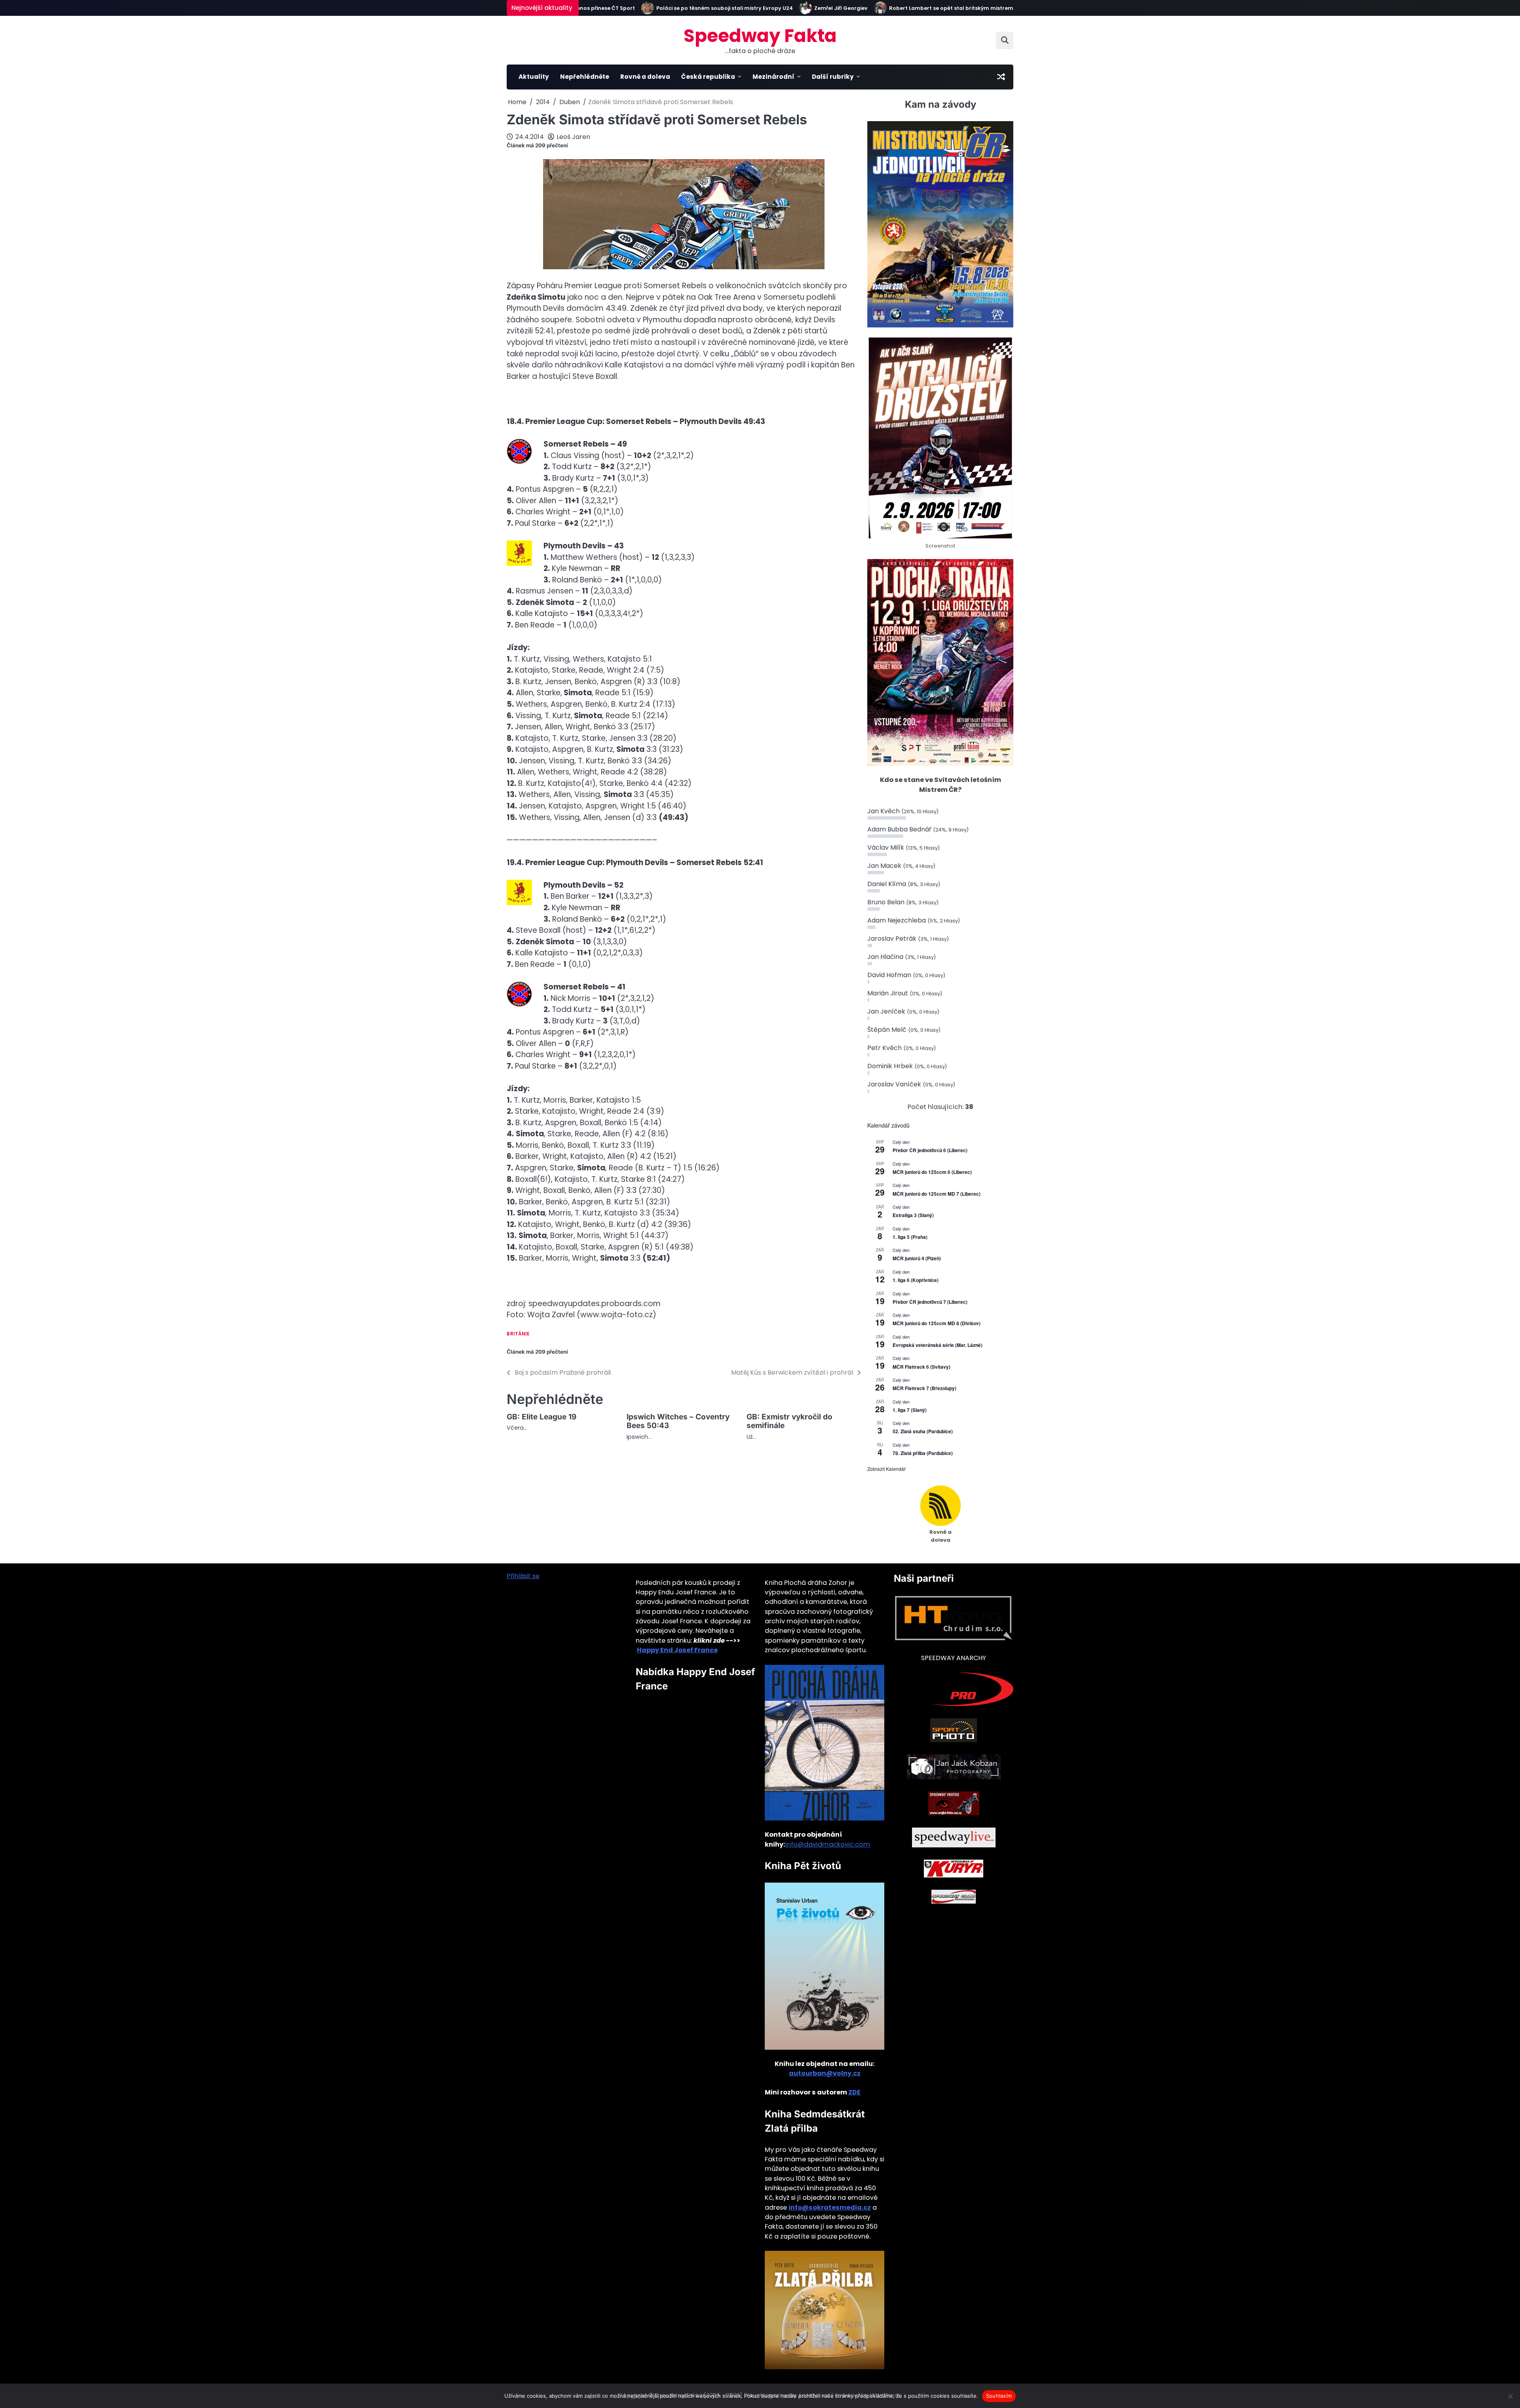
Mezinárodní (773, 77)
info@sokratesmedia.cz (830, 2207)
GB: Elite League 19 (541, 1417)
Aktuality (534, 77)
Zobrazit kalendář (886, 1469)
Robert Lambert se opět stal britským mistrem (881, 8)
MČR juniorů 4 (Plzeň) (917, 1258)
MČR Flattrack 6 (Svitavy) (921, 1367)
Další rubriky (833, 77)
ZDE (854, 2092)
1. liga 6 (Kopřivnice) (916, 1280)
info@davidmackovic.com (828, 1844)
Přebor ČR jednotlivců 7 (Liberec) (930, 1302)
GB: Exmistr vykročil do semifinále (789, 1421)
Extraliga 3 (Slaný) (913, 1215)
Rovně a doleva (645, 77)
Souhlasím (999, 2396)
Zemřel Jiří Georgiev (770, 8)
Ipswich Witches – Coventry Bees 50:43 (678, 1421)
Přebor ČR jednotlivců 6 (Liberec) (930, 1150)
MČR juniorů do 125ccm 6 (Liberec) (932, 1172)
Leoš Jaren (573, 137)
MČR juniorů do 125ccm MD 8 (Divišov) (937, 1323)
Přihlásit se (523, 1576)
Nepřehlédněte (585, 77)
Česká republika (708, 77)
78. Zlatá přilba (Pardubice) (923, 1453)
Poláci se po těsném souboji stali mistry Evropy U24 (654, 8)
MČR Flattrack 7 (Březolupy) (924, 1388)
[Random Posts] (1001, 77)
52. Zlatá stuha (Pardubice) (923, 1431)
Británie (518, 1334)
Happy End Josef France (677, 1650)
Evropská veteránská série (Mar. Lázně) (938, 1345)
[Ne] (1510, 2396)
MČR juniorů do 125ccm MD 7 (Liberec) (937, 1194)
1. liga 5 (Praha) (910, 1237)
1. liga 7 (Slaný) (910, 1410)
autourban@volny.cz (825, 2073)
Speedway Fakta (760, 36)
